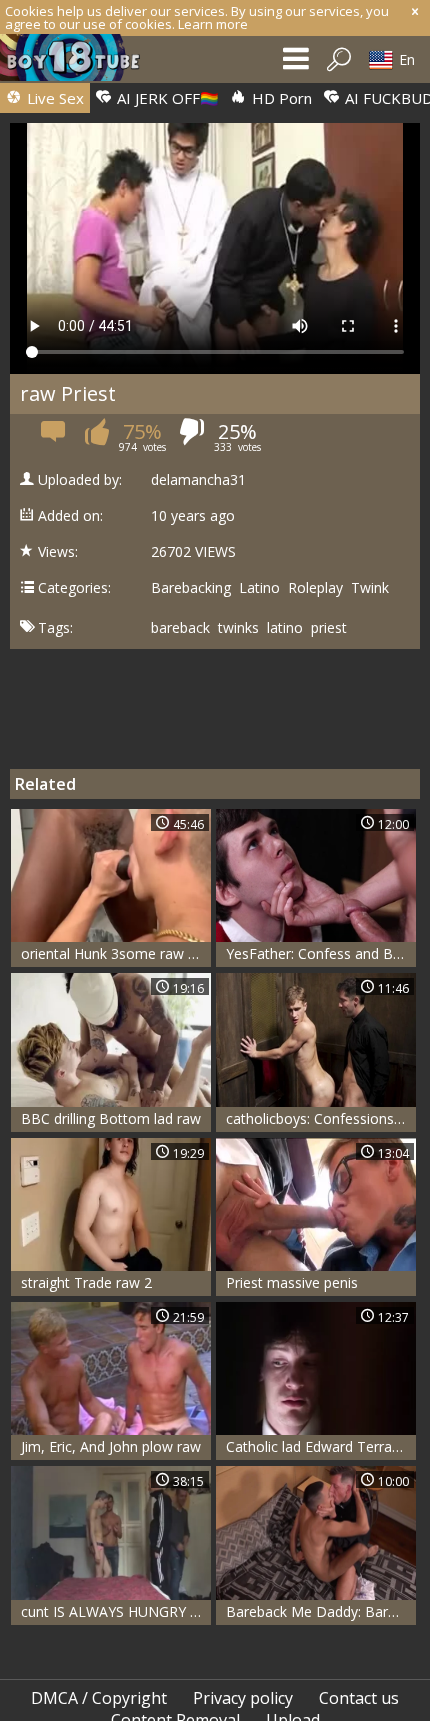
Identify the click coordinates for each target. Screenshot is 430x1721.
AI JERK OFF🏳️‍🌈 (166, 98)
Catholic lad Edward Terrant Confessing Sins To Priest (321, 1446)
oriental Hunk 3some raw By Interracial (116, 953)
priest (329, 628)
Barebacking (191, 588)
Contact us (359, 1698)
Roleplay (315, 588)
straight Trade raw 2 (86, 1282)
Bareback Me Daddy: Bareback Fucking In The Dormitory (321, 1611)
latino (285, 628)
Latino (259, 588)
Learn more (213, 24)
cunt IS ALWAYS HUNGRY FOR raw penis (116, 1611)
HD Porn (280, 98)
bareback (180, 628)
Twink (370, 588)
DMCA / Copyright (99, 1698)
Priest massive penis (292, 1282)
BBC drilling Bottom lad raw (111, 1118)
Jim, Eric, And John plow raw (111, 1446)
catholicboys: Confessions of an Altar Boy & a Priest (321, 1118)
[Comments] (54, 437)
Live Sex (53, 98)
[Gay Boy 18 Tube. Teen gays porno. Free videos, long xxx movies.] (80, 62)
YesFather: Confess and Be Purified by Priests (321, 953)
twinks (238, 628)
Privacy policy (243, 1698)
